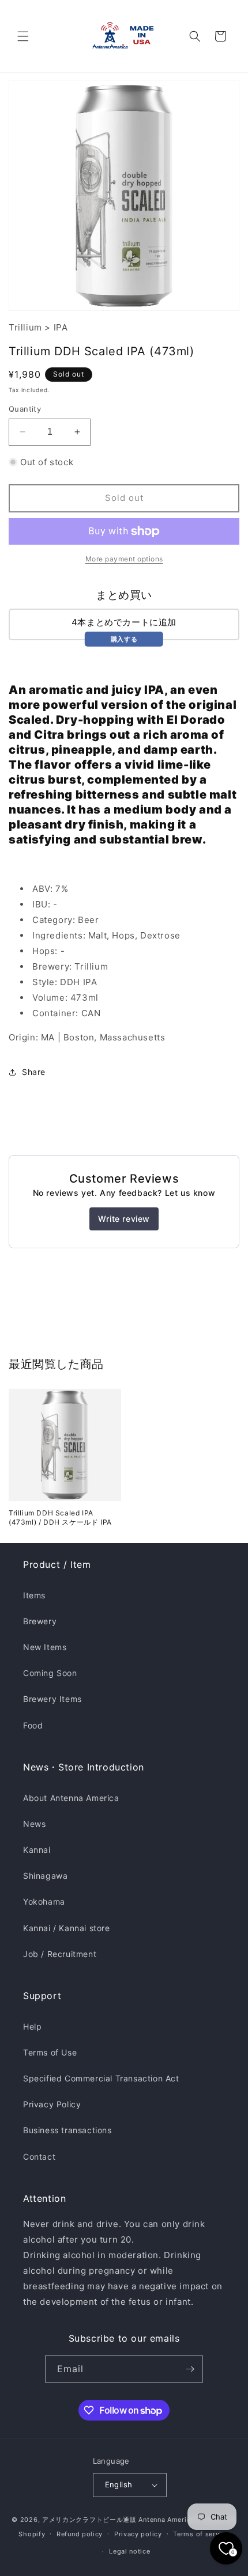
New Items (45, 1647)
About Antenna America (71, 1798)
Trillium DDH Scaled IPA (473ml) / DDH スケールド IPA (60, 1517)
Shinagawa (45, 1876)
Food (33, 1725)
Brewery (40, 1621)
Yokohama (44, 1901)
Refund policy (80, 2534)
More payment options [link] (124, 559)
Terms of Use (50, 2052)
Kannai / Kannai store (67, 1928)
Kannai (37, 1850)
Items (34, 1595)
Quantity (25, 409)
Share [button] (34, 1072)
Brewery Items (52, 1699)
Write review (124, 1219)
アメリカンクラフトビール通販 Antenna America (118, 2520)
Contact (39, 2157)
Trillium (25, 327)
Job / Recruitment (60, 1954)
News (34, 1824)
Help (32, 2026)
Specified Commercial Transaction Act (101, 2078)
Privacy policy (138, 2534)
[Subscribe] (190, 2369)
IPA (61, 327)
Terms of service (201, 2534)
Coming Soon (50, 1673)
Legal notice (129, 2551)
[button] (23, 36)
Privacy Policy (52, 2104)
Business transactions (67, 2130)
